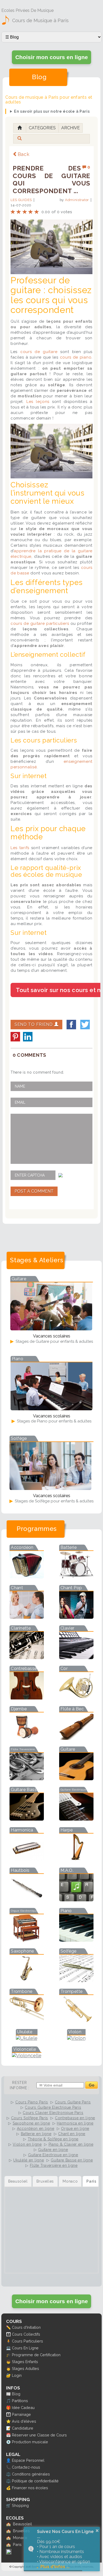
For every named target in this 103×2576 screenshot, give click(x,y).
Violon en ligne (27, 2144)
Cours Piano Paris (32, 2102)
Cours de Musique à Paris (40, 20)
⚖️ (8, 2474)
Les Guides (21, 200)
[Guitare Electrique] (76, 1819)
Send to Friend (34, 1024)
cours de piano (76, 357)
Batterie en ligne (36, 2134)
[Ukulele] (27, 2038)
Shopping (20, 2505)
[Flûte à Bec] (76, 1738)
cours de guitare (39, 352)
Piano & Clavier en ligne (71, 2144)
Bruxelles (21, 2531)
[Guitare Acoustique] (76, 1779)
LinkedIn (28, 1037)
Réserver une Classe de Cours (39, 2435)
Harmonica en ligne (75, 2123)
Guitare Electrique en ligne (53, 2155)
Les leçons (38, 402)
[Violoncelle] (27, 2056)
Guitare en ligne (53, 2150)
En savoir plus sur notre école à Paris (52, 111)
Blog (16, 2394)
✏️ (8, 2327)
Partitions (20, 2401)
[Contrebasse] (27, 1698)
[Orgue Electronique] (27, 1940)
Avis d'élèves (24, 2421)
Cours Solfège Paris (30, 2118)
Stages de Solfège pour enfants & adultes (54, 1501)
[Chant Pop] (76, 1617)
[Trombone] (27, 2021)
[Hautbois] (27, 1900)
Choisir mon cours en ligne (52, 57)
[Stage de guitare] (51, 1329)
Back (24, 154)
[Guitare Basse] (27, 1819)
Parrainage (21, 2414)
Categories (42, 128)
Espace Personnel (28, 2460)
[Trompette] (76, 2021)
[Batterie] (76, 1577)
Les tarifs (20, 848)
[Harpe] (76, 1859)
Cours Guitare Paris (73, 2102)
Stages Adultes (25, 2368)
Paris (17, 2544)
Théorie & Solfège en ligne (53, 2139)
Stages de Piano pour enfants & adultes (54, 1421)
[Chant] (27, 1617)
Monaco (20, 2538)
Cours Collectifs (26, 2334)
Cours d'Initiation (26, 2327)
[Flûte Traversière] (27, 1779)
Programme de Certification (36, 2355)
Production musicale (30, 2442)
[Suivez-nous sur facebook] (9, 2553)
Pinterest (15, 1037)
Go (92, 2085)
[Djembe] (27, 1738)
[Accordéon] (27, 1577)
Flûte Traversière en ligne (54, 2165)
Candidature (23, 2428)
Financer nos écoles (30, 2488)
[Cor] (76, 1698)
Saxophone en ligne (31, 2123)
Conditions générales (31, 2474)
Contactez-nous (26, 2467)
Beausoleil (22, 2524)
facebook (71, 1025)
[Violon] (76, 2038)
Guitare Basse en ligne (72, 2160)
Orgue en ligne (75, 2129)
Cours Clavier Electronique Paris (53, 2113)
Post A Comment (34, 1191)
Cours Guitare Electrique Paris (53, 2107)
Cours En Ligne (25, 2348)
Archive (71, 128)
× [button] (97, 2531)
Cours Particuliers (27, 2341)
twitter (85, 1025)
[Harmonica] (27, 1859)
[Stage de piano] (51, 1409)
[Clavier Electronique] (76, 1657)
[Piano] (76, 1940)
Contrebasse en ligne (75, 2118)
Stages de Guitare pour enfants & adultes (54, 1341)
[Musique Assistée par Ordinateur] (76, 1900)
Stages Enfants (25, 2362)
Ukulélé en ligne (29, 2160)
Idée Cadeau (23, 2408)
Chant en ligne (72, 2134)
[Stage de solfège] (50, 1488)
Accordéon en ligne (36, 2129)
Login (17, 2375)
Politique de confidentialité (35, 2481)
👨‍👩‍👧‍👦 (8, 2334)
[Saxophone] (27, 1980)
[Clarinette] (27, 1657)
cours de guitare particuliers (40, 623)
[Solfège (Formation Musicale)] (76, 1980)
